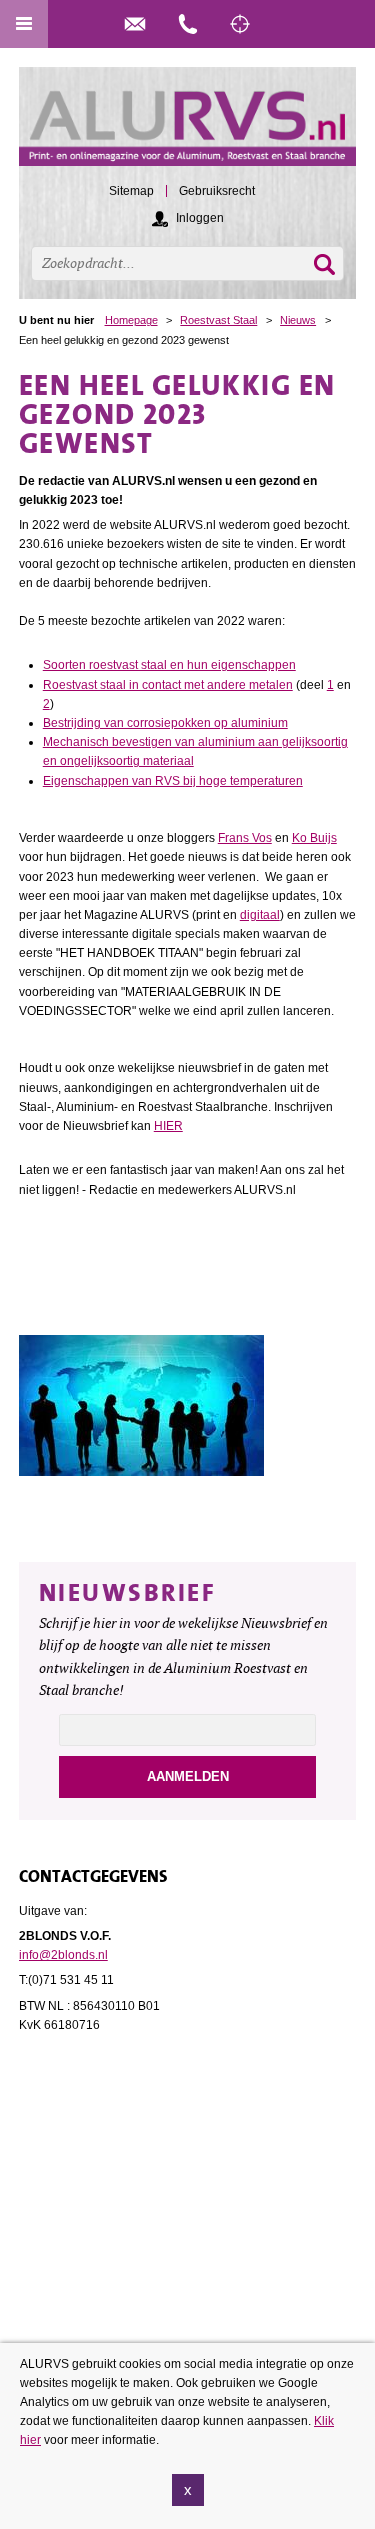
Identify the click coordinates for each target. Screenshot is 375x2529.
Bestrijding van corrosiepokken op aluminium (165, 723)
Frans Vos (245, 838)
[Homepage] (188, 125)
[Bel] (188, 24)
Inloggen (200, 218)
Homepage (131, 320)
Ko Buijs (314, 838)
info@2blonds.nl (63, 1955)
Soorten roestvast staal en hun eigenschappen (169, 665)
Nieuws (298, 320)
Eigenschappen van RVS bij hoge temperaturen (173, 781)
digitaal (260, 915)
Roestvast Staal (218, 320)
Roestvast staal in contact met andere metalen (168, 685)
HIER (168, 1126)
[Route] (240, 24)
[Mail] (135, 24)
